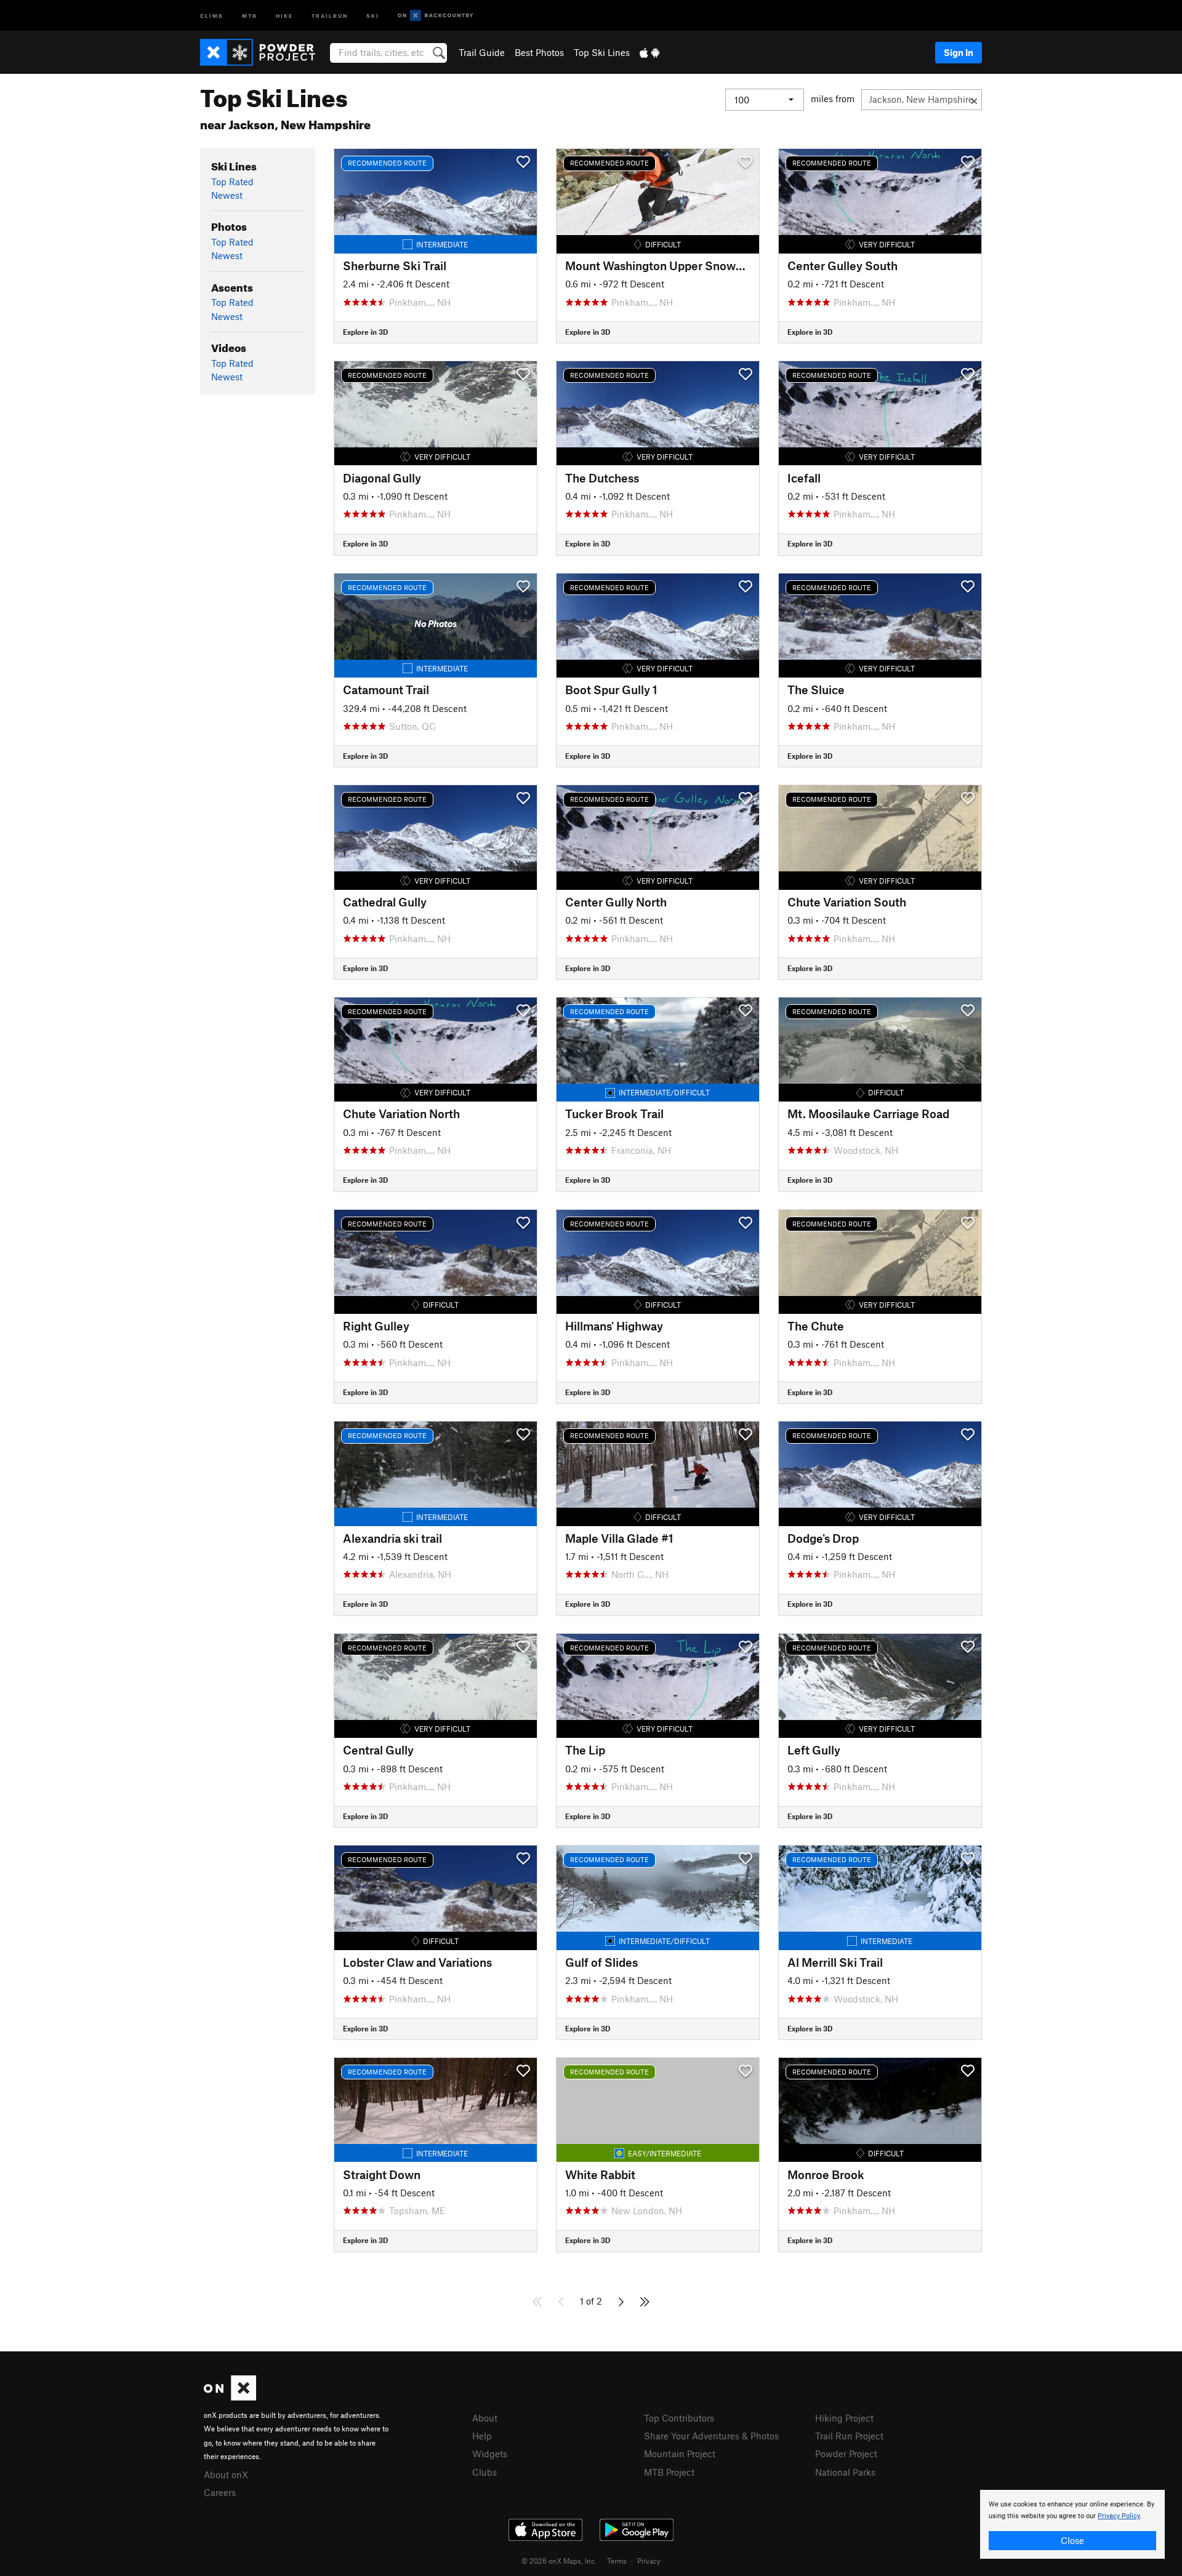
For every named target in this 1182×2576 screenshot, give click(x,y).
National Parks (845, 2472)
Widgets (490, 2454)
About (485, 2418)
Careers (220, 2492)
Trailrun (330, 15)
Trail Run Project (849, 2436)
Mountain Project (680, 2454)
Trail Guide (482, 52)
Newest (227, 195)
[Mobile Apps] (649, 52)
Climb (212, 15)
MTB (250, 15)
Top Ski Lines (602, 52)
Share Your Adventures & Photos (711, 2436)
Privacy (649, 2561)
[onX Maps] (230, 2397)
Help (482, 2436)
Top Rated (232, 182)
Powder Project (846, 2454)
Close (1072, 2540)
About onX (226, 2474)
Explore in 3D (365, 332)
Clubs (484, 2472)
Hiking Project (844, 2418)
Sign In (959, 52)
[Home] (264, 52)
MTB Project (669, 2472)
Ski (373, 15)
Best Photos (539, 52)
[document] (1072, 2524)
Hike (284, 15)
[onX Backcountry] (436, 16)
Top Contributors (679, 2418)
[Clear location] (974, 100)
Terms (617, 2561)
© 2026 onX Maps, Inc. (559, 2561)
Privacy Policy (1119, 2516)
